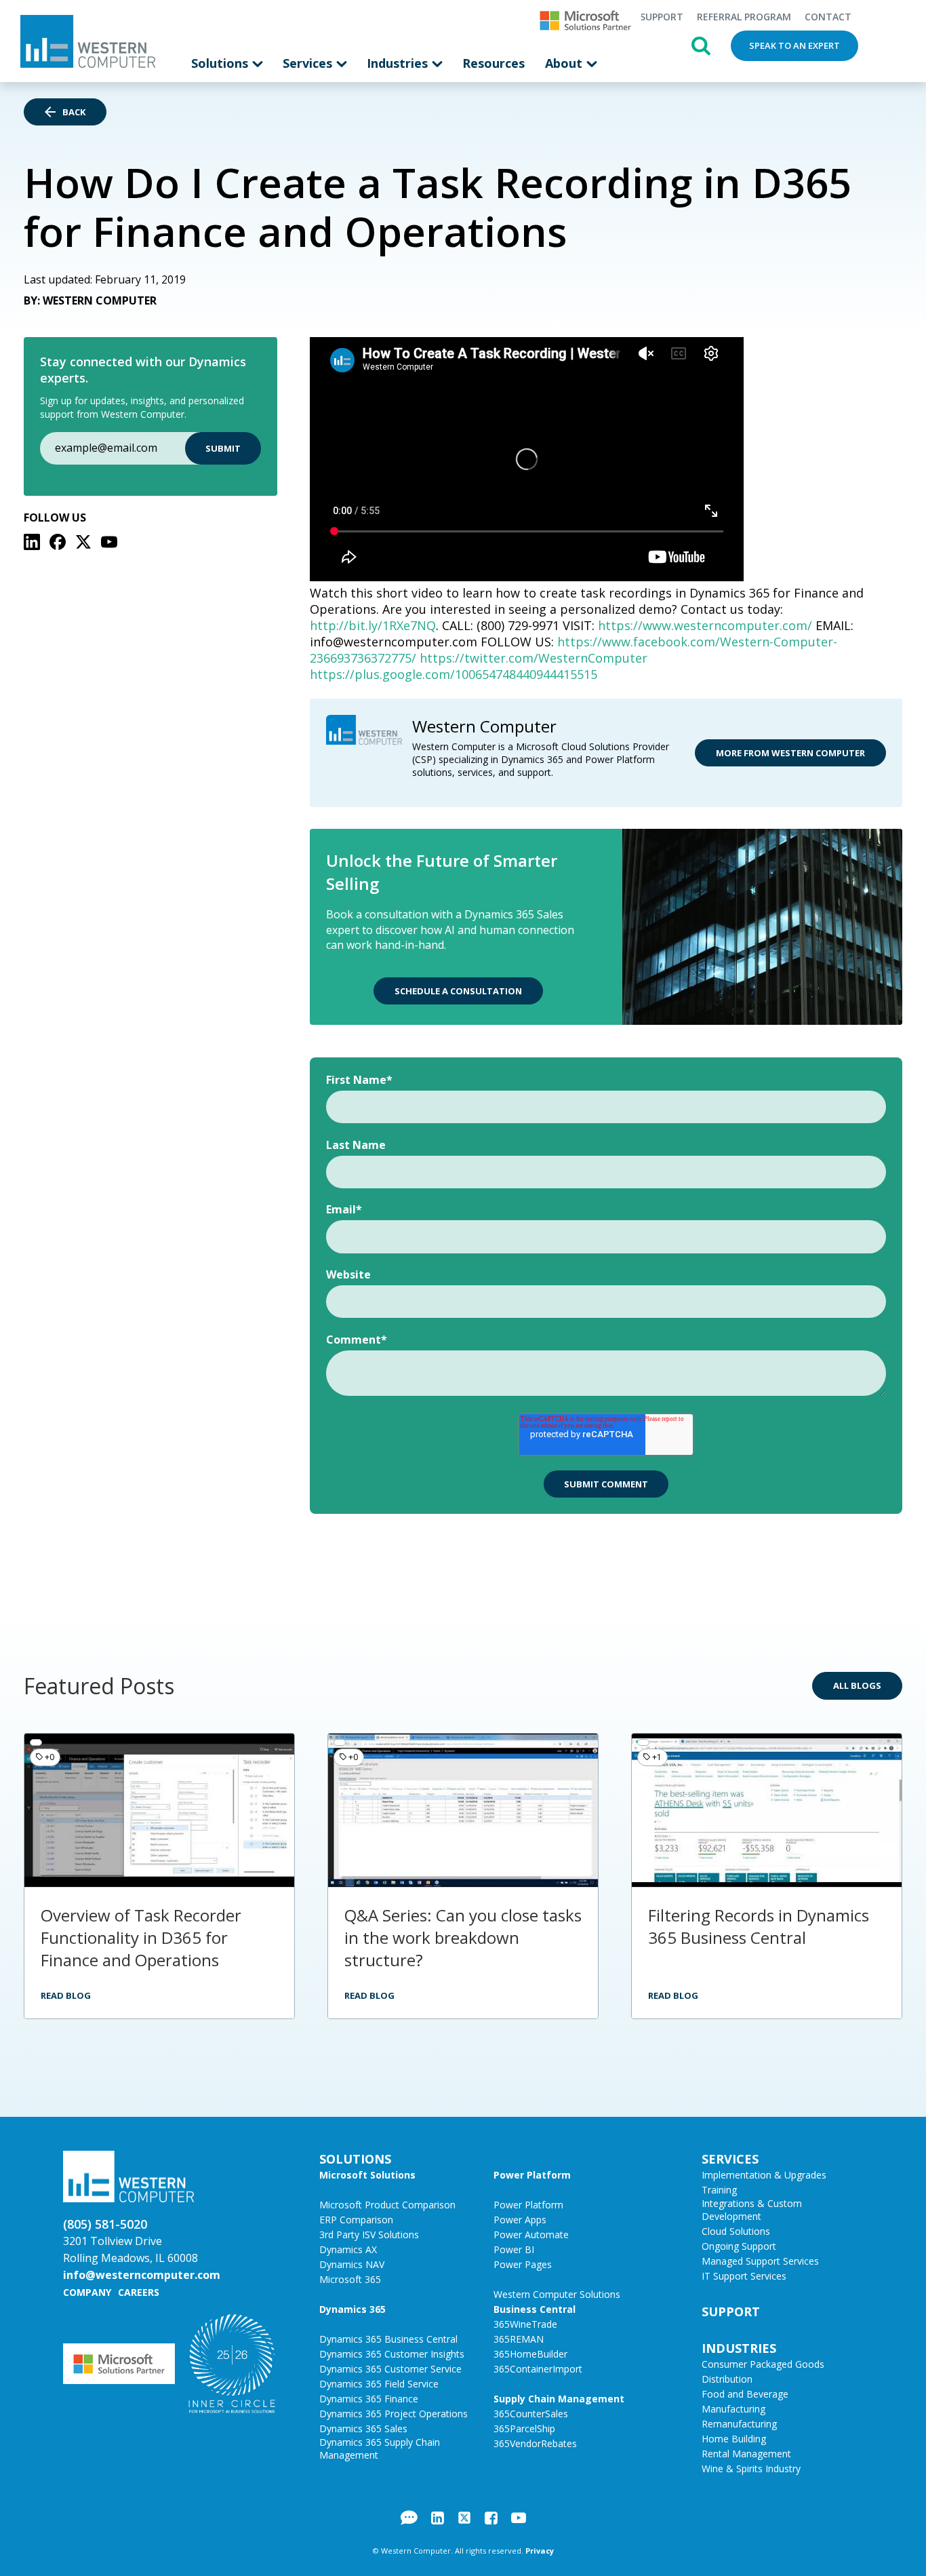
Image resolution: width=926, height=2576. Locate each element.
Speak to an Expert (794, 45)
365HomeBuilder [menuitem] (530, 2354)
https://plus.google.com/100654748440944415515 (454, 674)
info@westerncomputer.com (142, 2275)
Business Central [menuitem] (535, 2309)
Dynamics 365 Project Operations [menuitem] (394, 2414)
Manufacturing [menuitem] (733, 2409)
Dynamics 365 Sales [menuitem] (363, 2428)
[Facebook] (58, 542)
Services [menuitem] (309, 63)
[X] (83, 542)
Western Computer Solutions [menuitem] (557, 2294)
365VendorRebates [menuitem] (535, 2443)
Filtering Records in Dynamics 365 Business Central (759, 1926)
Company (87, 2292)
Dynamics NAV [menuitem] (352, 2264)
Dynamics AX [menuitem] (348, 2249)
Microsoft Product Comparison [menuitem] (387, 2205)
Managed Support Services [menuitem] (760, 2261)
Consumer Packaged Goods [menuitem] (763, 2364)
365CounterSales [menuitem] (531, 2414)
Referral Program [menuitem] (744, 17)
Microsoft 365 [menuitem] (350, 2279)
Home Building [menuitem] (734, 2439)
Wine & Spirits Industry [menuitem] (751, 2468)
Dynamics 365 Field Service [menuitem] (379, 2384)
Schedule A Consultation (458, 991)
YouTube (519, 2518)
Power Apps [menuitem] (520, 2220)
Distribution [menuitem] (727, 2379)
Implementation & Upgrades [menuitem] (764, 2175)
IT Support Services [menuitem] (744, 2276)
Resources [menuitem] (494, 63)
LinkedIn (438, 2518)
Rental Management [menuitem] (746, 2454)
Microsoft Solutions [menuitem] (367, 2175)
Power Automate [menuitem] (531, 2235)
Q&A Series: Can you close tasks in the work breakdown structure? (463, 1937)
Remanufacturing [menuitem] (739, 2424)
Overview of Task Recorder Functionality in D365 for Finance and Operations (141, 1937)
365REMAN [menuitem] (519, 2339)
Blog (409, 2518)
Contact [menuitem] (828, 17)
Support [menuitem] (662, 17)
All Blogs (857, 1685)
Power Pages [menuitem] (523, 2264)
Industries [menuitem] (399, 63)
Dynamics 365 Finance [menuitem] (369, 2399)
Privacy (540, 2551)
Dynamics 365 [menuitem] (353, 2309)
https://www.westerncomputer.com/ (705, 625)
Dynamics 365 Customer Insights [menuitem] (392, 2354)
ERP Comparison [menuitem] (356, 2220)
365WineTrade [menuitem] (525, 2324)
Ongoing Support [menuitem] (739, 2246)
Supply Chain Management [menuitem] (559, 2399)
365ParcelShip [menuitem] (524, 2428)
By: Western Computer (90, 300)
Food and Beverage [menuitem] (745, 2394)
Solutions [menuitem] (221, 63)
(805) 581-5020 (105, 2224)
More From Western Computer (790, 753)
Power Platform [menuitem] (532, 2175)
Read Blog (66, 1995)
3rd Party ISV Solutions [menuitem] (369, 2235)
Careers (139, 2292)
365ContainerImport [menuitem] (538, 2369)
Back (74, 112)
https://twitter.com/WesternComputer (534, 658)
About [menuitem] (565, 63)
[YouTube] (109, 542)
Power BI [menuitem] (514, 2249)
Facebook (491, 2518)
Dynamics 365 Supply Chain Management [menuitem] (380, 2448)
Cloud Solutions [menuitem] (736, 2231)
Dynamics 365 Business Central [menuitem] (388, 2339)
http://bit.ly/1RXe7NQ (373, 625)
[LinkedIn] (32, 542)
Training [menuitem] (719, 2190)
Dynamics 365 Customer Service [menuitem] (390, 2369)
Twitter (464, 2518)
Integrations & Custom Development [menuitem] (752, 2210)
